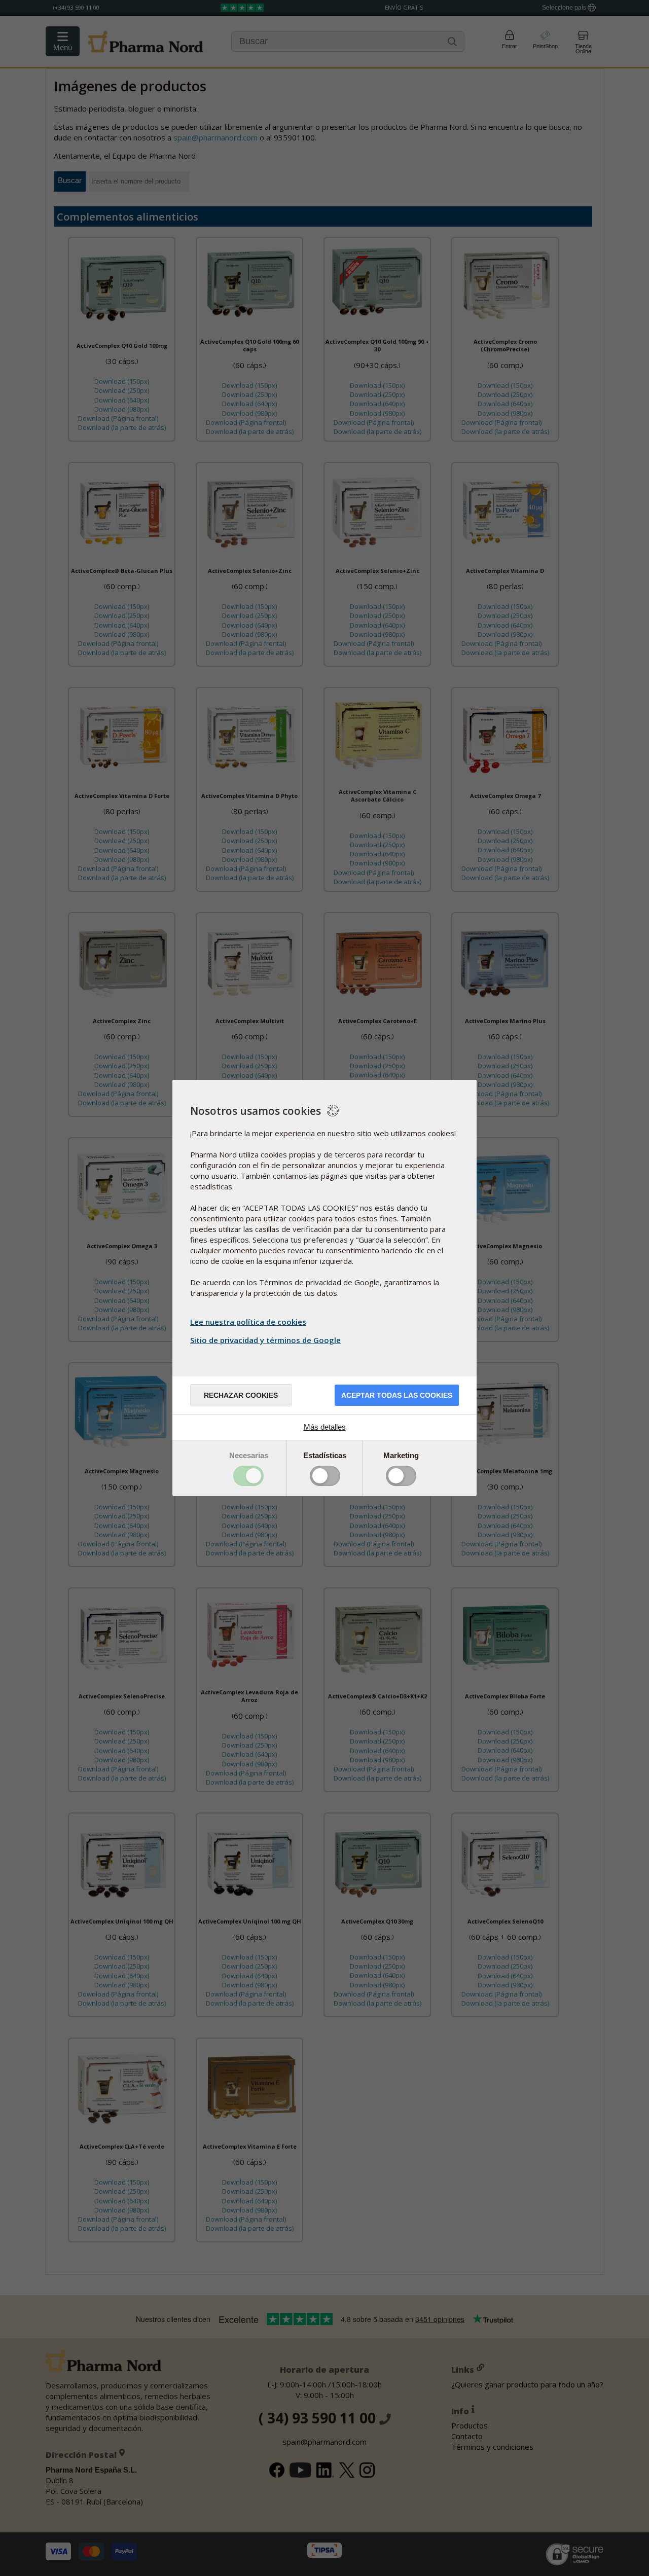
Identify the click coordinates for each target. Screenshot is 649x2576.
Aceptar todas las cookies (397, 1395)
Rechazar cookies (241, 1395)
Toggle (248, 1476)
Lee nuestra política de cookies (248, 1322)
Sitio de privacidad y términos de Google (265, 1340)
